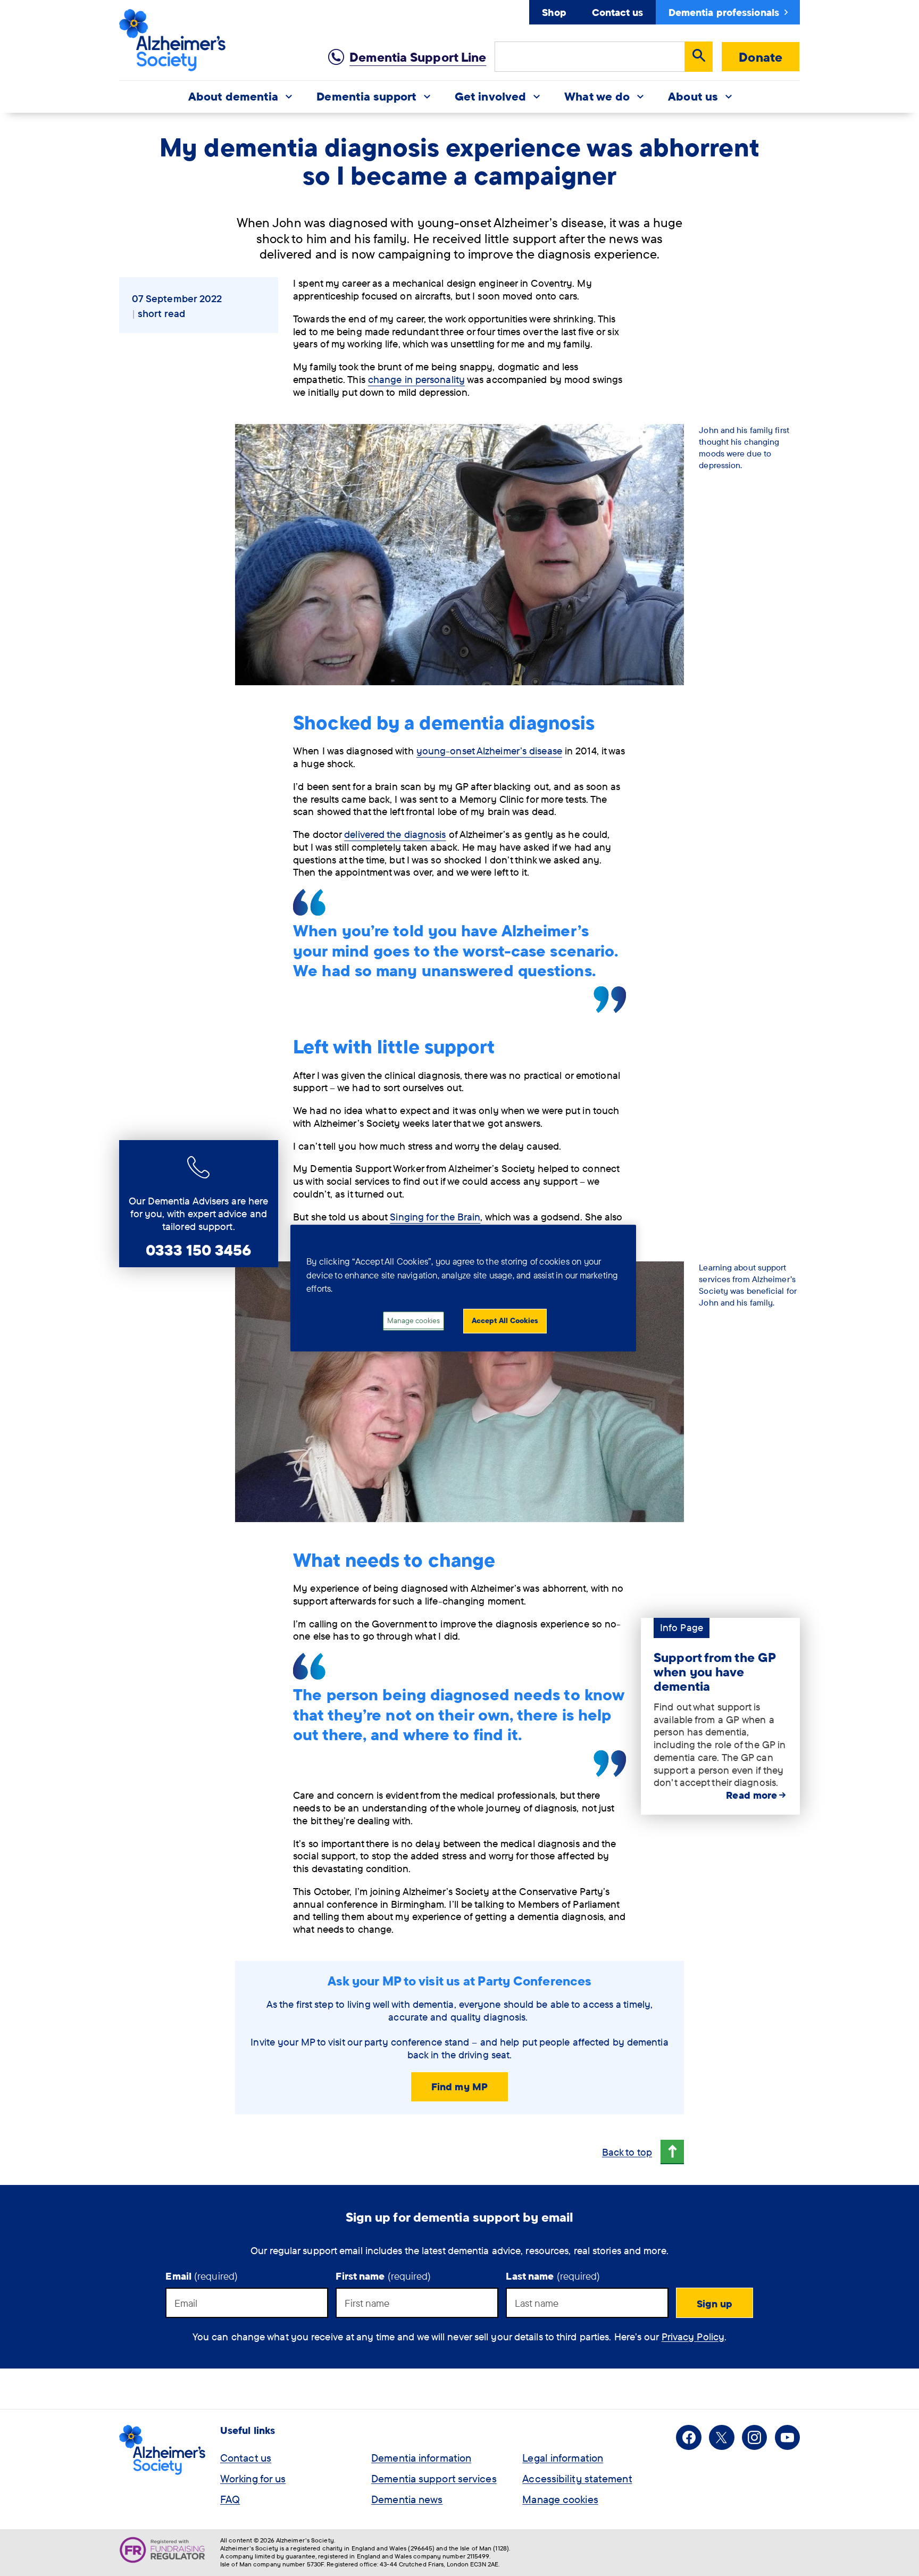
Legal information (563, 2458)
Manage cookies (560, 2499)
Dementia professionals (724, 12)
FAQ (230, 2499)
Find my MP (459, 2087)
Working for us (253, 2478)
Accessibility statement (577, 2478)
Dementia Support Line (418, 57)
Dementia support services (434, 2478)
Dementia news (407, 2499)
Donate (761, 57)
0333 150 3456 (198, 1250)
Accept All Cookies (505, 1320)
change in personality (416, 379)
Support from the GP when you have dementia (715, 1671)
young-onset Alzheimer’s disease (489, 751)
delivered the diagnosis (395, 834)
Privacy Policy (693, 2337)
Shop (554, 12)
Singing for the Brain (435, 1217)
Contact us (617, 12)
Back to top (627, 2152)
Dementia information (421, 2458)
